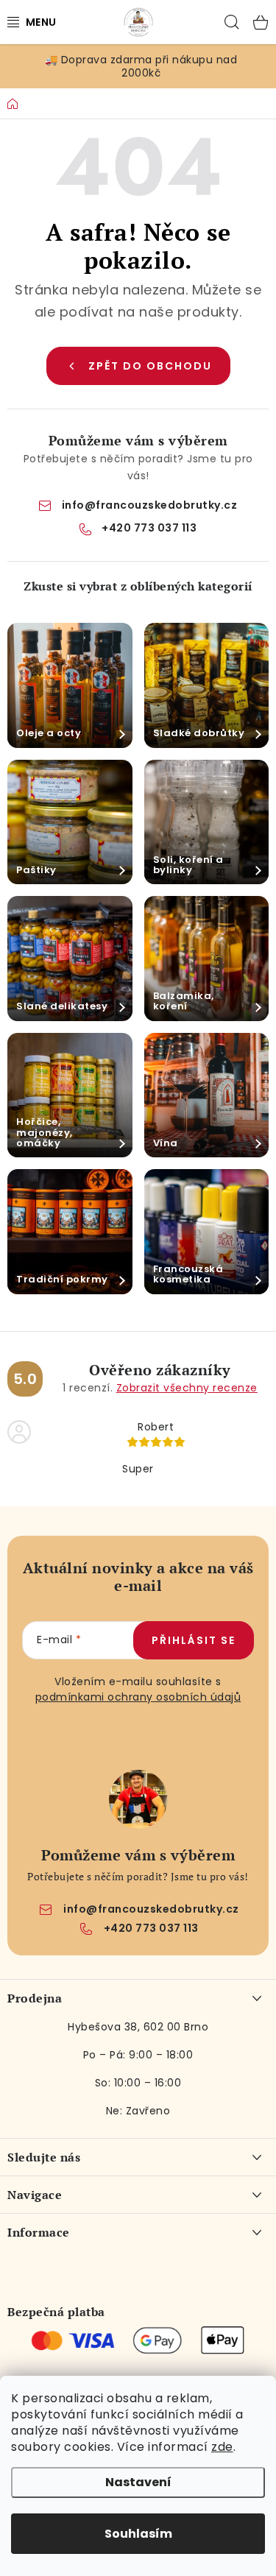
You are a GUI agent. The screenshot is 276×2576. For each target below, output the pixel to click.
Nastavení (138, 2482)
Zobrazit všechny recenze (187, 1388)
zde (222, 2447)
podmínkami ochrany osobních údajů (138, 1697)
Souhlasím (138, 2534)
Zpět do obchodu (150, 366)
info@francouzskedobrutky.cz (150, 505)
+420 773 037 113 (149, 528)
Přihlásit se (194, 1640)
